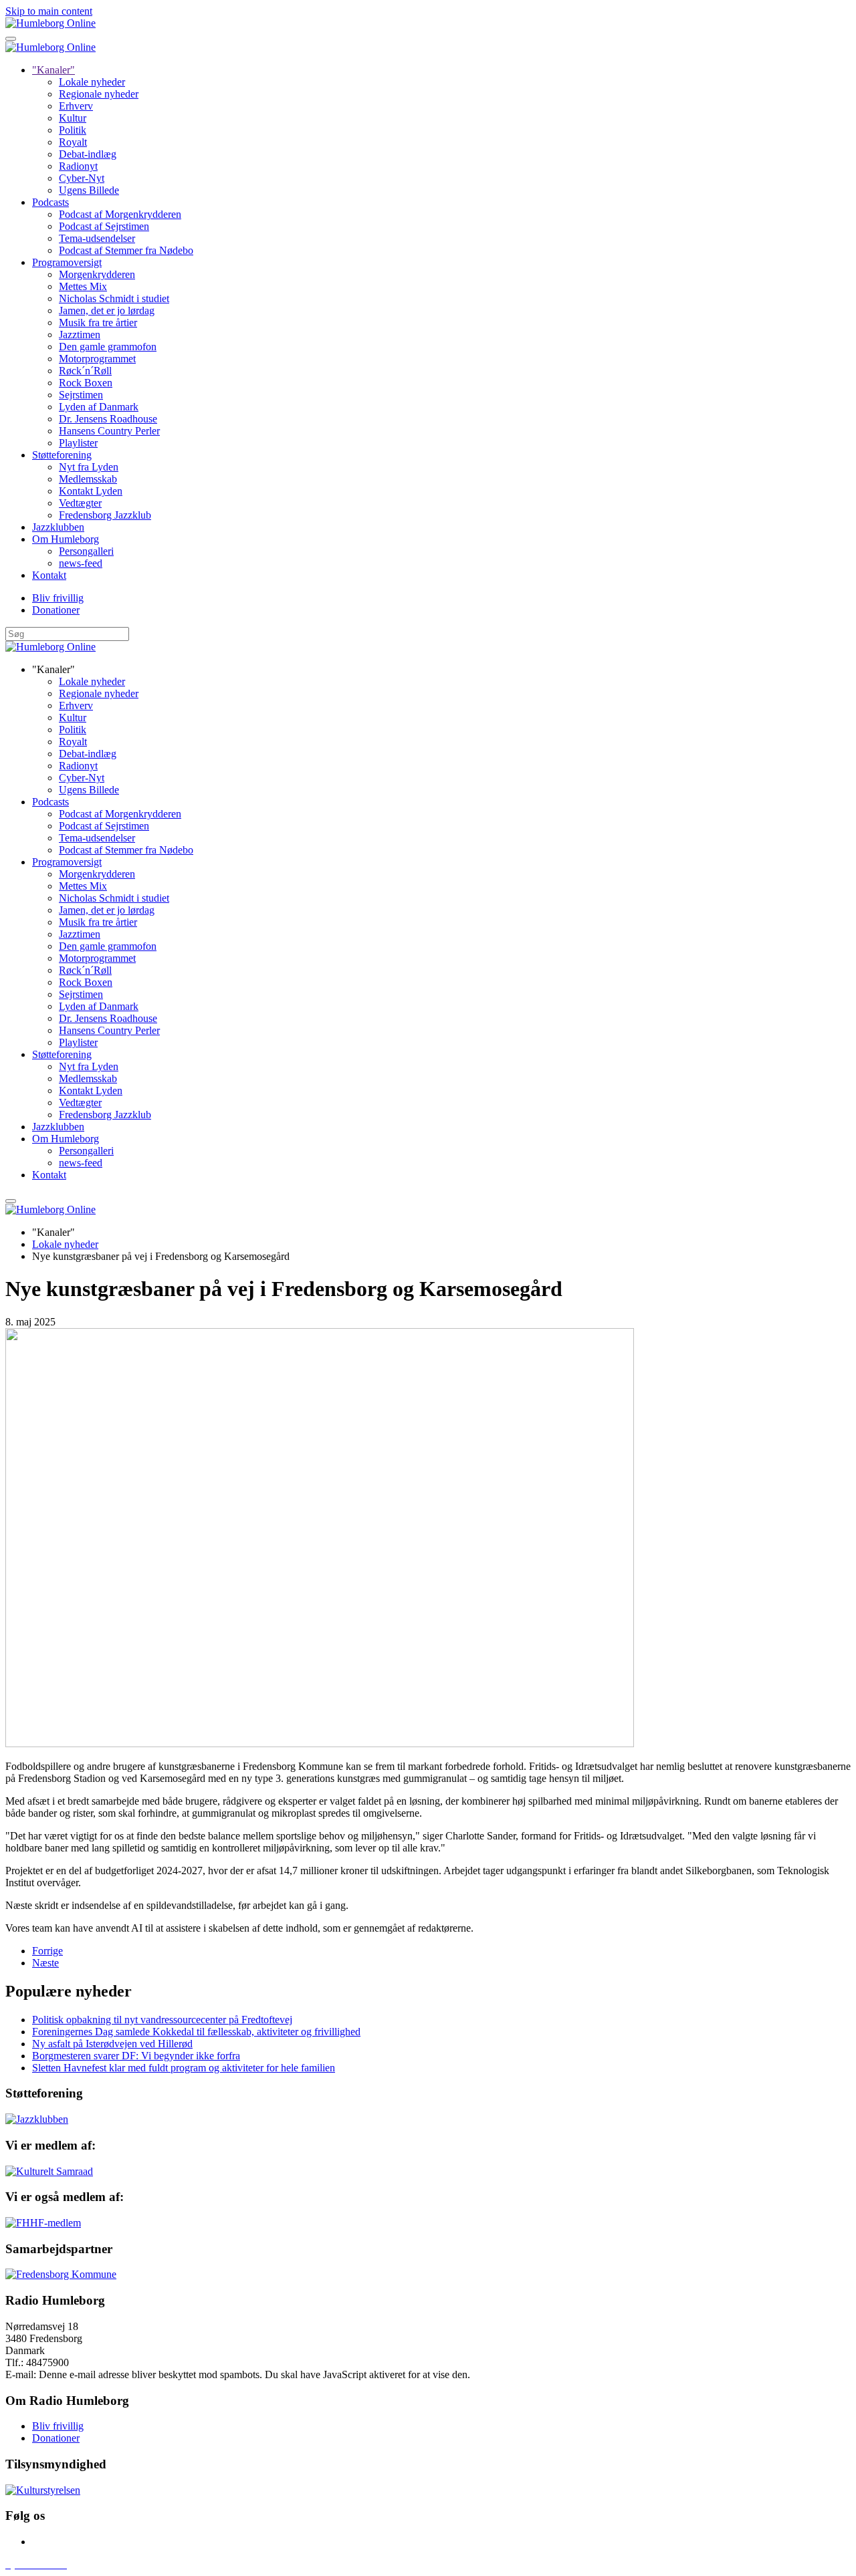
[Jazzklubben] (37, 2119)
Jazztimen (80, 335)
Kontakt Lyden (91, 491)
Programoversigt (67, 262)
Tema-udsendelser (97, 238)
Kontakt (49, 575)
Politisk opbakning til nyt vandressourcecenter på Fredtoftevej (162, 2020)
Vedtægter (80, 503)
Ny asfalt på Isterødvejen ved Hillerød (112, 2044)
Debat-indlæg (88, 154)
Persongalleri (86, 551)
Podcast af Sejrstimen (104, 226)
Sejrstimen (81, 395)
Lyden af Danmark (99, 407)
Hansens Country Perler (109, 431)
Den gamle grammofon (108, 347)
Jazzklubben (58, 527)
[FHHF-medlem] (43, 2223)
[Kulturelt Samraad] (49, 2171)
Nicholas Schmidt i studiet (114, 298)
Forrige (47, 1951)
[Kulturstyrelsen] (43, 2490)
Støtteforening (62, 455)
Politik (73, 130)
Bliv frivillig (58, 598)
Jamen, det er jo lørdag (107, 310)
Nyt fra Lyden (89, 467)
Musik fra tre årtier (98, 323)
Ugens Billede (89, 190)
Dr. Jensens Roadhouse (108, 419)
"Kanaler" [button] (53, 669)
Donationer (56, 610)
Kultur (73, 118)
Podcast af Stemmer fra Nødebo (126, 250)
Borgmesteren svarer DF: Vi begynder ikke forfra (136, 2056)
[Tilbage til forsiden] (50, 23)
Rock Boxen (86, 383)
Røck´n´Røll (85, 371)
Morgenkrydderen (97, 274)
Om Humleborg (66, 539)
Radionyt (78, 166)
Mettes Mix (83, 286)
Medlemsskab (88, 479)
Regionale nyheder (99, 94)
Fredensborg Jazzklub (105, 515)
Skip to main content (49, 11)
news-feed (81, 563)
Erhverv (76, 106)
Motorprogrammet (97, 359)
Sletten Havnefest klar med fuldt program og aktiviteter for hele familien (184, 2068)
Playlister (78, 443)
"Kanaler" (53, 70)
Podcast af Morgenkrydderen (120, 214)
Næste (45, 1963)
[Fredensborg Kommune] (61, 2274)
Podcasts (50, 202)
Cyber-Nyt (82, 178)
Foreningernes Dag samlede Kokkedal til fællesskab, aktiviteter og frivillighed (196, 2032)
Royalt (73, 142)
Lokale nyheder (92, 82)
